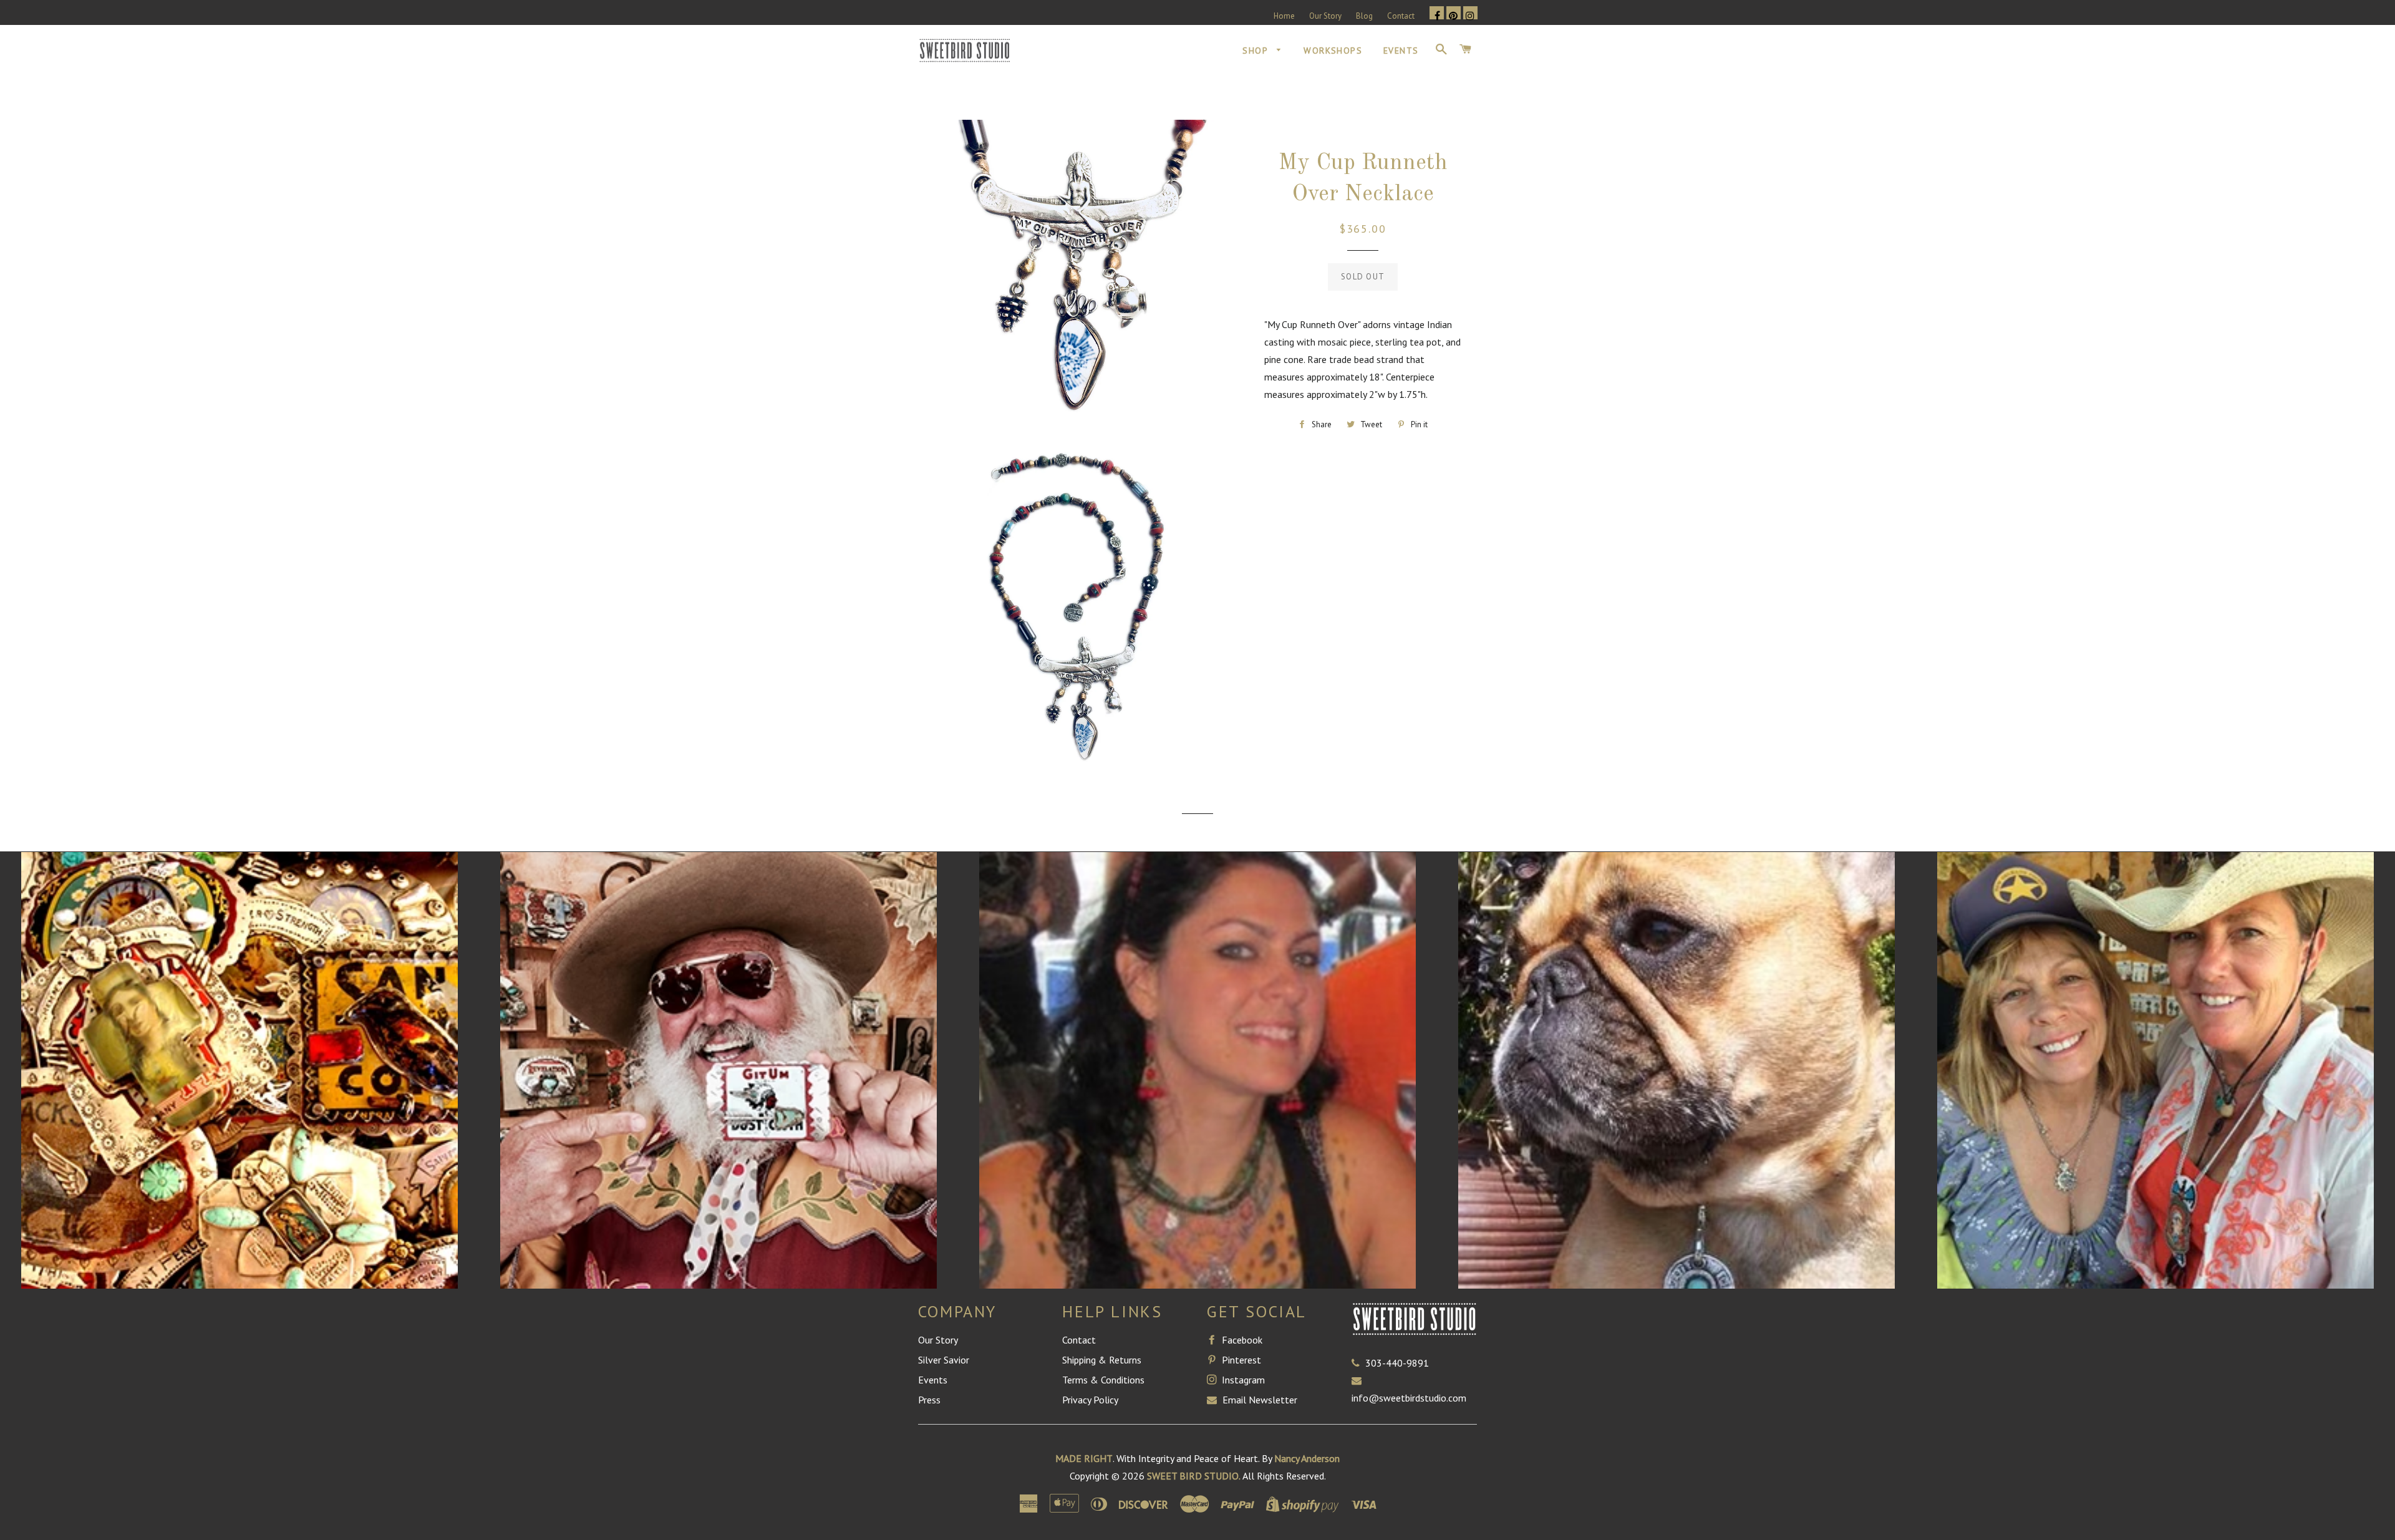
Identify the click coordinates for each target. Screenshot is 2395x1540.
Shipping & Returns (1102, 1360)
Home (1284, 16)
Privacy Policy (1090, 1400)
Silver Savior (944, 1360)
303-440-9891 (1397, 1363)
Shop (1256, 51)
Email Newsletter (1259, 1400)
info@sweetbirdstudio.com (1409, 1398)
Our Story (1325, 16)
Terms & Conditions (1103, 1380)
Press (929, 1400)
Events (1401, 51)
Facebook (1241, 1340)
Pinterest (1240, 1360)
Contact (1401, 16)
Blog (1364, 16)
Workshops (1333, 51)
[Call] (1358, 1363)
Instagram (1242, 1380)
